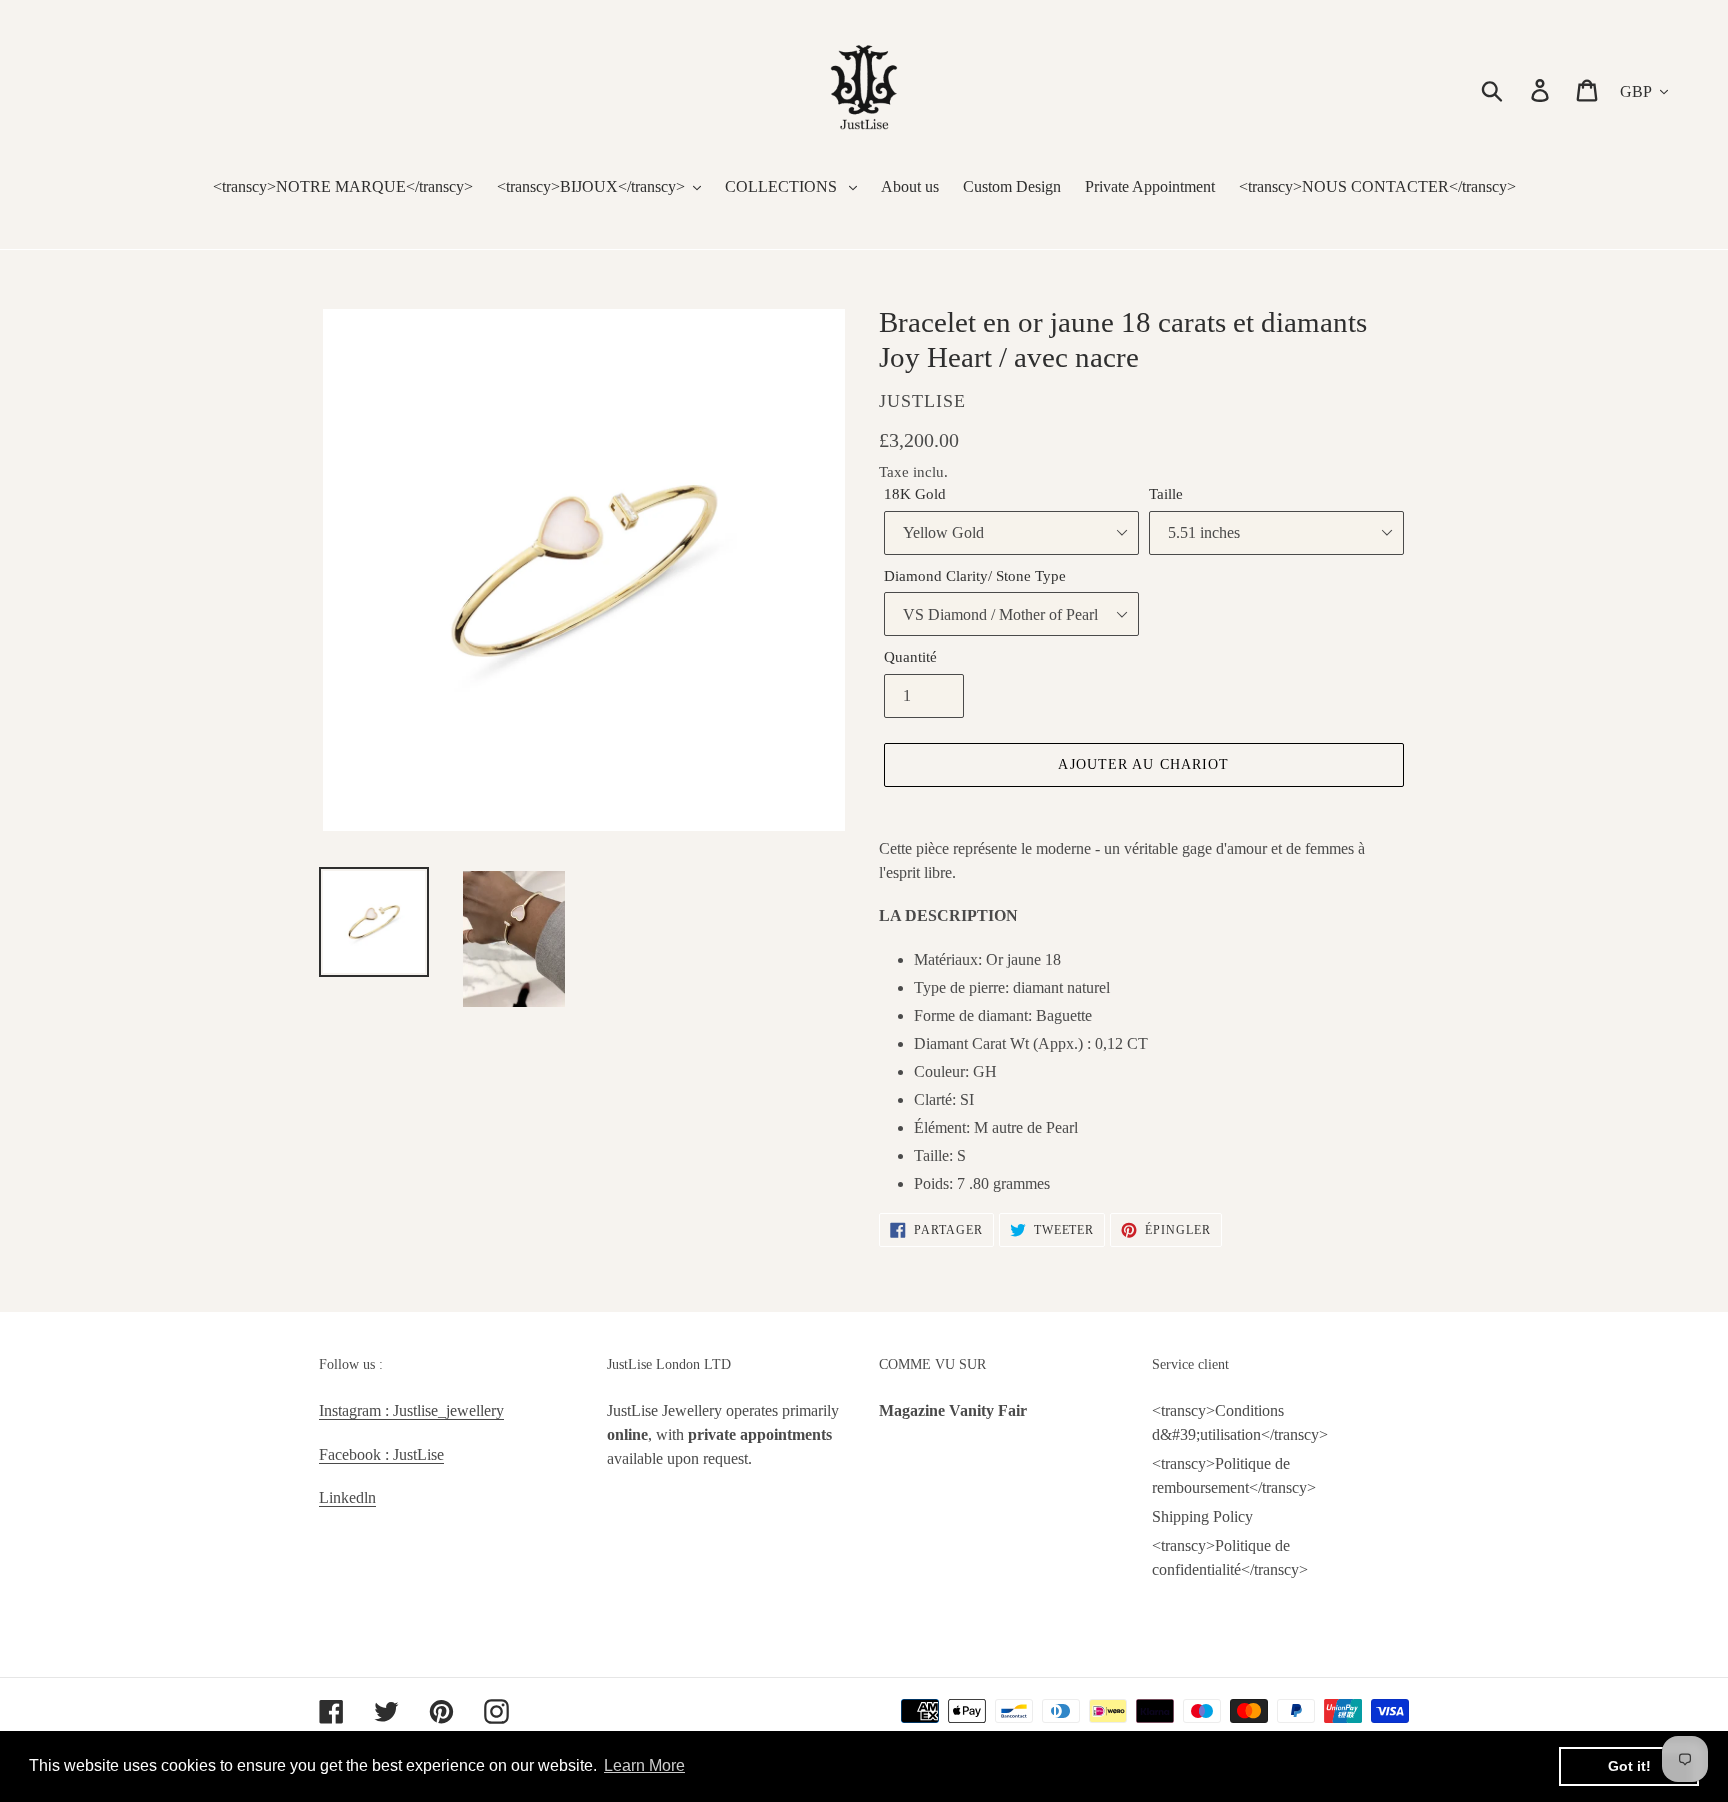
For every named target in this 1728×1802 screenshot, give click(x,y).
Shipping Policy (1202, 1516)
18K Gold (915, 494)
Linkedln (347, 1497)
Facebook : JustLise (381, 1454)
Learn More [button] (644, 1765)
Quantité (910, 657)
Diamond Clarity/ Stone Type (975, 576)
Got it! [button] (1629, 1766)
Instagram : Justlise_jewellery (411, 1410)
